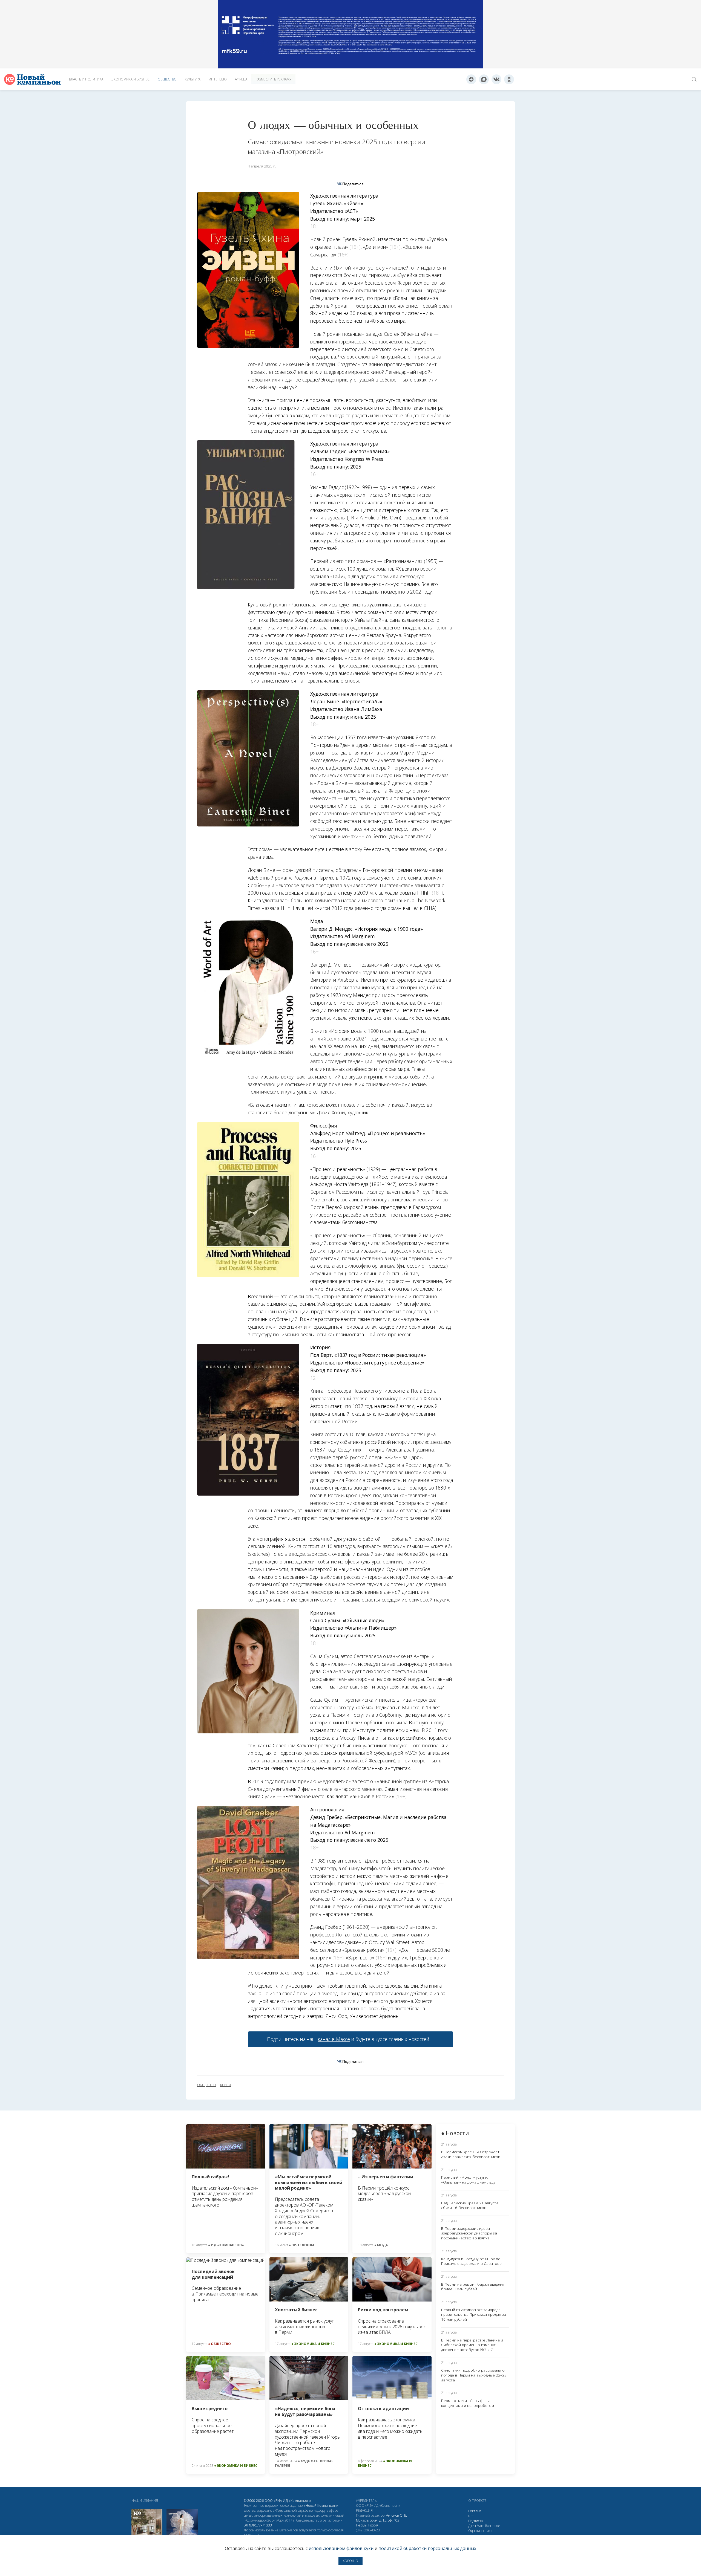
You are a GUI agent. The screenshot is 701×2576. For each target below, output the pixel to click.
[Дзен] (471, 79)
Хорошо (350, 2561)
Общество (167, 79)
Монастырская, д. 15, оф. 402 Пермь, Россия (378, 2523)
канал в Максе (334, 2039)
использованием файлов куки (341, 2548)
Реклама (475, 2511)
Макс (480, 2526)
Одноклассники (480, 2531)
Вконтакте (493, 2526)
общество (207, 2085)
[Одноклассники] (509, 79)
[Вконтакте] (496, 79)
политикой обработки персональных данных (427, 2548)
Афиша (241, 79)
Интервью (218, 79)
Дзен (472, 2526)
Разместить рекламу (273, 79)
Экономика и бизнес (130, 79)
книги (226, 2085)
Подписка (476, 2521)
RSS (471, 2516)
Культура (193, 79)
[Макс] (484, 79)
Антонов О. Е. (397, 2515)
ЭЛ (258, 2525)
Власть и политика (86, 79)
